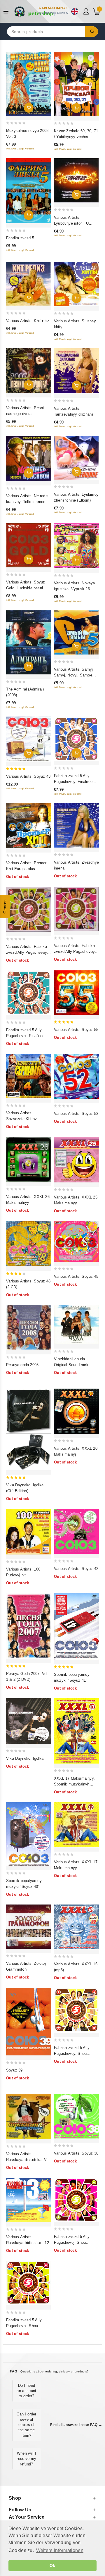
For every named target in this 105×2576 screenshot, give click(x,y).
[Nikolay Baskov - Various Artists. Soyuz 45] (76, 1241)
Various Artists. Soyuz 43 (28, 776)
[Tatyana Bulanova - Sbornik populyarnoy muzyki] (76, 1626)
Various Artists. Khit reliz (28, 321)
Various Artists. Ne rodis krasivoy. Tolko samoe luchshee (27, 502)
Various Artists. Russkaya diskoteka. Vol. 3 (28, 2160)
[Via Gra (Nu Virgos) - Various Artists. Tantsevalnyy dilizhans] (76, 371)
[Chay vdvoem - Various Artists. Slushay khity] (76, 284)
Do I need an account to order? (26, 2391)
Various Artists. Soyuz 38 (76, 2153)
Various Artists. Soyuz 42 (76, 1569)
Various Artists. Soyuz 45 (76, 1276)
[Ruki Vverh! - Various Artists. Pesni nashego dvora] (29, 371)
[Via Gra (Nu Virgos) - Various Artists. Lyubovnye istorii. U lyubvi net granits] (76, 180)
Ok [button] (52, 2565)
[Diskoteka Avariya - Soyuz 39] (29, 2022)
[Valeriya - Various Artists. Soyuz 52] (76, 1076)
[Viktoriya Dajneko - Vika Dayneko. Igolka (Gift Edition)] (29, 1430)
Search (92, 32)
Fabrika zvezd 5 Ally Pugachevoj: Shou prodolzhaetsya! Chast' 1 (76, 2242)
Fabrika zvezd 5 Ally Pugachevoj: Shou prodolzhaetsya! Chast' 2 (28, 2326)
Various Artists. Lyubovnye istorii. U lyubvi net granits (71, 223)
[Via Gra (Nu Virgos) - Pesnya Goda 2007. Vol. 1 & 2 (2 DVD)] (29, 1626)
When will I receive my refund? (26, 2459)
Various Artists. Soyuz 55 (76, 1030)
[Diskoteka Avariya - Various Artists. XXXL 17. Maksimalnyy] (76, 1825)
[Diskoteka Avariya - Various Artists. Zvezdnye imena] (76, 825)
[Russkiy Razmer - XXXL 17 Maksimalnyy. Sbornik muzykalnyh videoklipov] (76, 1731)
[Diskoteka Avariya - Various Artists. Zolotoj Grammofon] (29, 1927)
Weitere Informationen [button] (60, 2550)
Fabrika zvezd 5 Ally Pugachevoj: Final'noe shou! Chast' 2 (25, 1036)
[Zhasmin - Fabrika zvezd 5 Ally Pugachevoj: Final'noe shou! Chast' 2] (29, 993)
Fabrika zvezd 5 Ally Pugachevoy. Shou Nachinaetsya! (72, 2054)
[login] (87, 11)
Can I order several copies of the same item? (26, 2425)
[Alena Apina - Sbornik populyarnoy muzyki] (29, 1834)
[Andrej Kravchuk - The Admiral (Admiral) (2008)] (29, 642)
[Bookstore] (35, 11)
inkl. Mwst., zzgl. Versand (20, 149)
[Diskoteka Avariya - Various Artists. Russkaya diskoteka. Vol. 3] (29, 2117)
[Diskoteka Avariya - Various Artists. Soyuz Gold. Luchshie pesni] (29, 545)
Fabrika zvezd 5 (20, 238)
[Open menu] (7, 12)
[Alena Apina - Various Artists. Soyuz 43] (29, 739)
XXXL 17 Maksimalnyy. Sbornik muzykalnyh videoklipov (74, 1784)
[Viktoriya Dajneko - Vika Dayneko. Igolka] (29, 1721)
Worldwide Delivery (55, 13)
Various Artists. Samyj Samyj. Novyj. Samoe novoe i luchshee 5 (73, 675)
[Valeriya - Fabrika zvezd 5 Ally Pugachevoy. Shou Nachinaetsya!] (76, 2010)
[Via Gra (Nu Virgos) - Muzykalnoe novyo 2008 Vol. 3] (29, 84)
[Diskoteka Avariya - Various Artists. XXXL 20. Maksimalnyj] (76, 1411)
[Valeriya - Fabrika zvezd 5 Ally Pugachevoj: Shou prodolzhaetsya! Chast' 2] (29, 2283)
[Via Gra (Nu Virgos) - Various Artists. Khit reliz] (29, 284)
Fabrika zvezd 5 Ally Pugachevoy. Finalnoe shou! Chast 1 (73, 782)
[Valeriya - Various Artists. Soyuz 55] (76, 993)
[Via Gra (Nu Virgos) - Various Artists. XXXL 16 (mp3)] (76, 1927)
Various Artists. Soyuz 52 (76, 1114)
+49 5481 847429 (55, 8)
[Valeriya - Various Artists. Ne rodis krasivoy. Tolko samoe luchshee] (29, 458)
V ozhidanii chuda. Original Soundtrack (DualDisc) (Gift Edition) (75, 1365)
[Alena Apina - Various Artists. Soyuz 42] (76, 1531)
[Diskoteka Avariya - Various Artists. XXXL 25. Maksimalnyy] (76, 1160)
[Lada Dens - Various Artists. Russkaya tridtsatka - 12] (29, 2200)
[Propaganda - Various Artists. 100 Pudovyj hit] (29, 1532)
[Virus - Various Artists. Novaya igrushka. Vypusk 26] (76, 546)
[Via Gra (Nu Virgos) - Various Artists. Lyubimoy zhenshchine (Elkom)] (76, 458)
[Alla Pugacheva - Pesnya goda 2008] (29, 1327)
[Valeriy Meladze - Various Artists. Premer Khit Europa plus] (29, 826)
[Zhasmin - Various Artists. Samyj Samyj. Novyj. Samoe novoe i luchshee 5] (76, 633)
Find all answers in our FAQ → (76, 2425)
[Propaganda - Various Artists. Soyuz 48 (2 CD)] (29, 1244)
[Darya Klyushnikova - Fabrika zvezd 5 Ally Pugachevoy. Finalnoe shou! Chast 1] (76, 739)
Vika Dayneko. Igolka (25, 1758)
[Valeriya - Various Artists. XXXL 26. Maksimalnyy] (29, 1160)
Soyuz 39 (14, 2070)
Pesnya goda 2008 (22, 1365)
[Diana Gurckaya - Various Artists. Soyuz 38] (76, 2116)
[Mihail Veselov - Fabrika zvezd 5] (29, 191)
